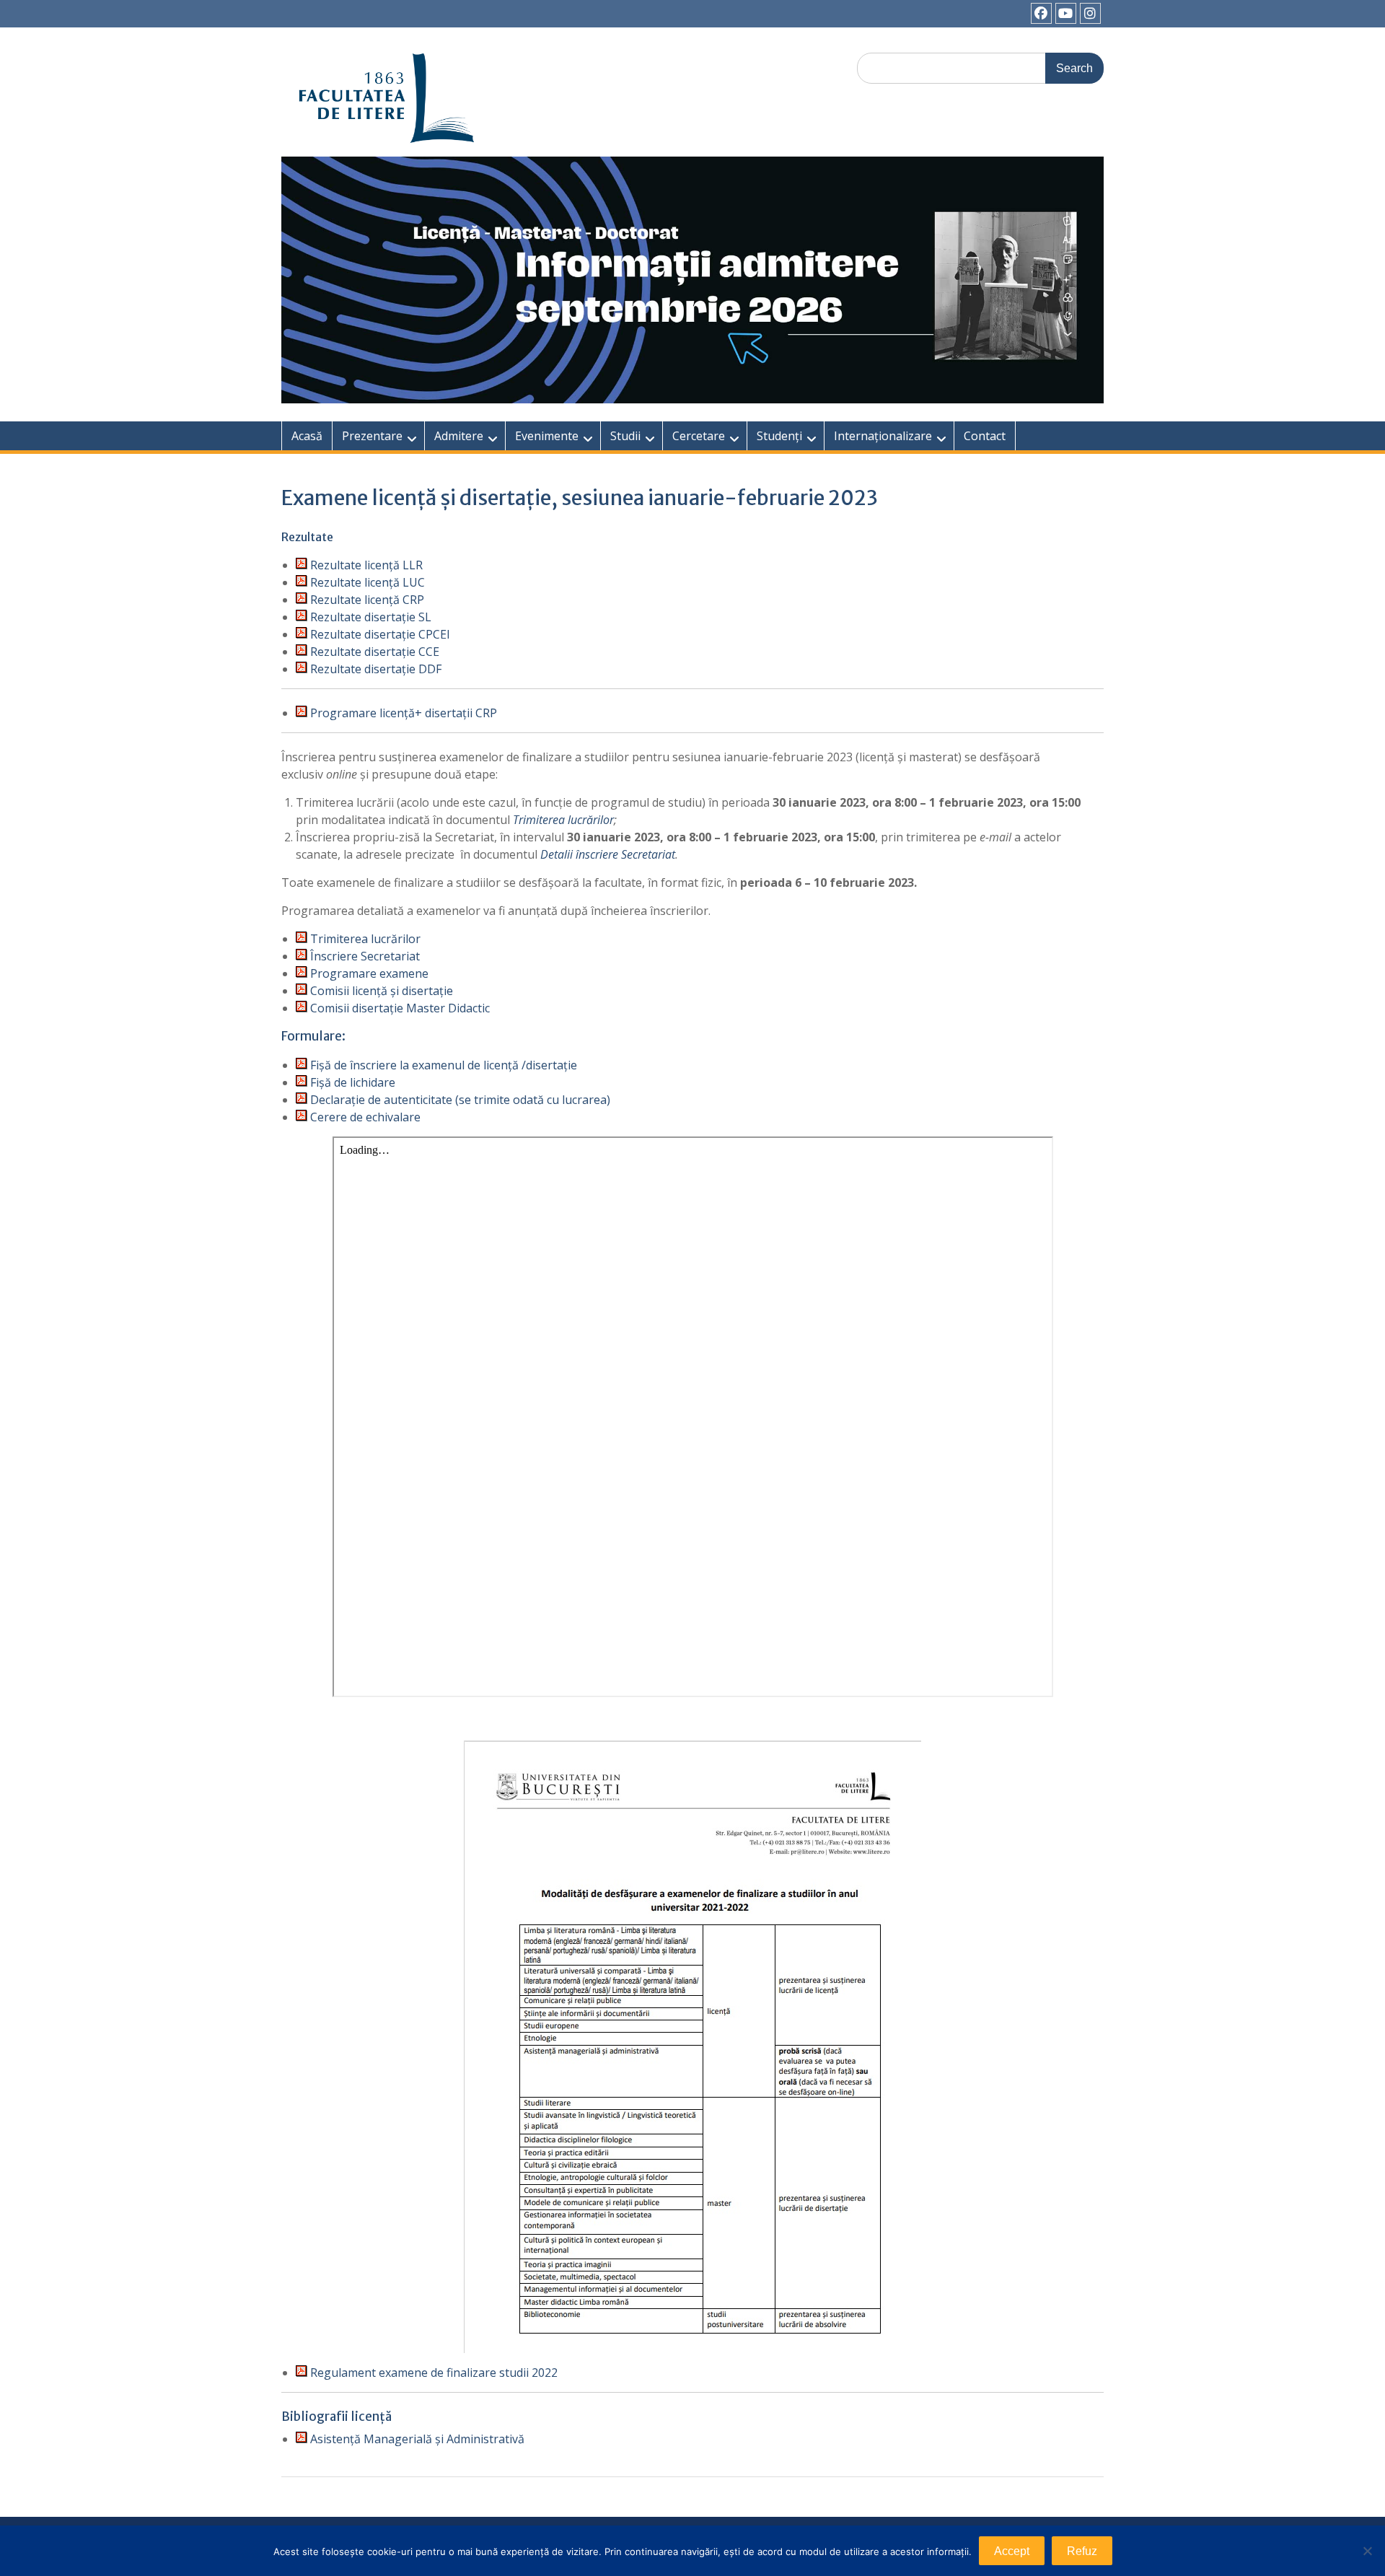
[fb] (1041, 13)
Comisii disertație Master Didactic (399, 1008)
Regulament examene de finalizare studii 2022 (434, 2373)
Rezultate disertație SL (369, 617)
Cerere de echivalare (364, 1117)
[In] (1090, 13)
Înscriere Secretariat (364, 956)
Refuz (1082, 2551)
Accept (1012, 2551)
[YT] (1066, 13)
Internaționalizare (883, 436)
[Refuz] (1367, 2551)
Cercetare (699, 436)
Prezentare (372, 436)
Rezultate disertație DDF (376, 669)
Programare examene (369, 973)
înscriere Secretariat (625, 854)
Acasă (307, 436)
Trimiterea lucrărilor (563, 820)
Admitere (459, 436)
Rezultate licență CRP (367, 600)
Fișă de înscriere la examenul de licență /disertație (442, 1065)
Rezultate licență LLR (365, 565)
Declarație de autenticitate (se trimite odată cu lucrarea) (459, 1100)
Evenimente (547, 436)
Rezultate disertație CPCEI (380, 634)
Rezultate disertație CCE (375, 652)
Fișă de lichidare (351, 1082)
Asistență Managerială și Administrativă (416, 2439)
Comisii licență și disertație (380, 991)
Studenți (779, 436)
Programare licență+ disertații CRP (404, 713)
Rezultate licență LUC (366, 582)
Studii (625, 436)
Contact (985, 436)
